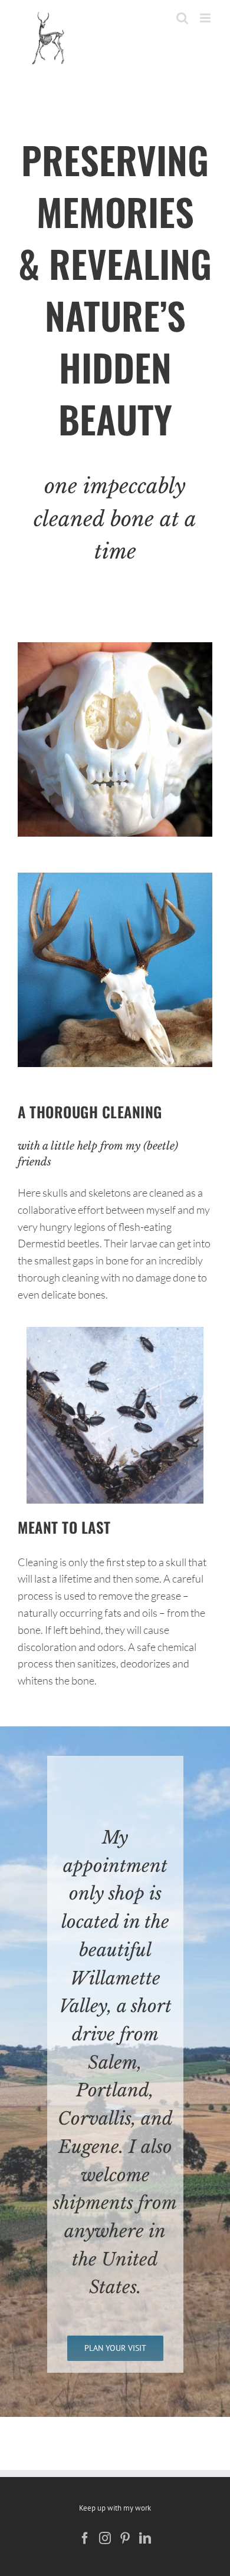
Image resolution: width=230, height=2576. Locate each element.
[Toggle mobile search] (182, 18)
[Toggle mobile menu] (206, 18)
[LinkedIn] (145, 2538)
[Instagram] (105, 2538)
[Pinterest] (125, 2538)
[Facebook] (85, 2538)
